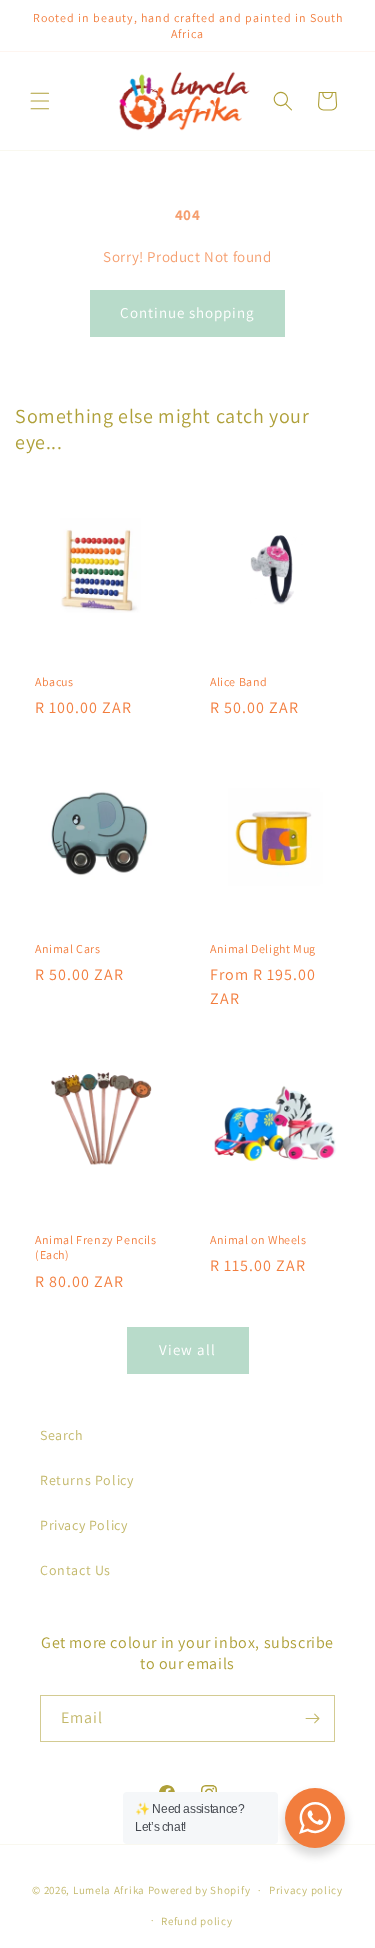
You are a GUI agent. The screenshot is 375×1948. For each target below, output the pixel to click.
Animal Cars (68, 947)
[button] (40, 101)
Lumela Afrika (109, 1890)
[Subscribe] (312, 1718)
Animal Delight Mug (263, 947)
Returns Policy (86, 1480)
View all (187, 1349)
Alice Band (239, 680)
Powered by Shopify (199, 1890)
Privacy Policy (83, 1525)
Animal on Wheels (258, 1238)
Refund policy (196, 1921)
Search (62, 1435)
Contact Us (75, 1570)
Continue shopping (187, 312)
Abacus (54, 680)
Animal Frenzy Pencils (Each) (96, 1246)
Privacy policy (306, 1890)
